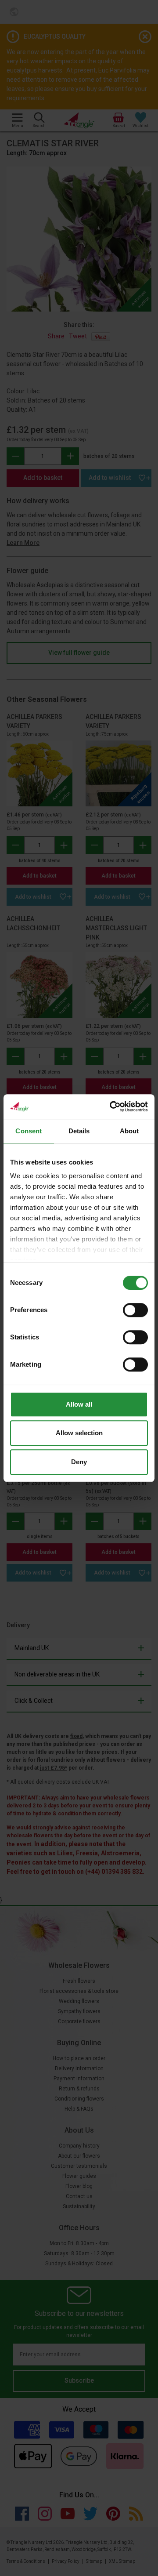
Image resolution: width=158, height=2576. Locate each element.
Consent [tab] (29, 1131)
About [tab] (129, 1131)
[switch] (135, 1310)
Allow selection (79, 1433)
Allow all (79, 1404)
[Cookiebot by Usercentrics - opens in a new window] (111, 1107)
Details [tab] (79, 1131)
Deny (79, 1462)
